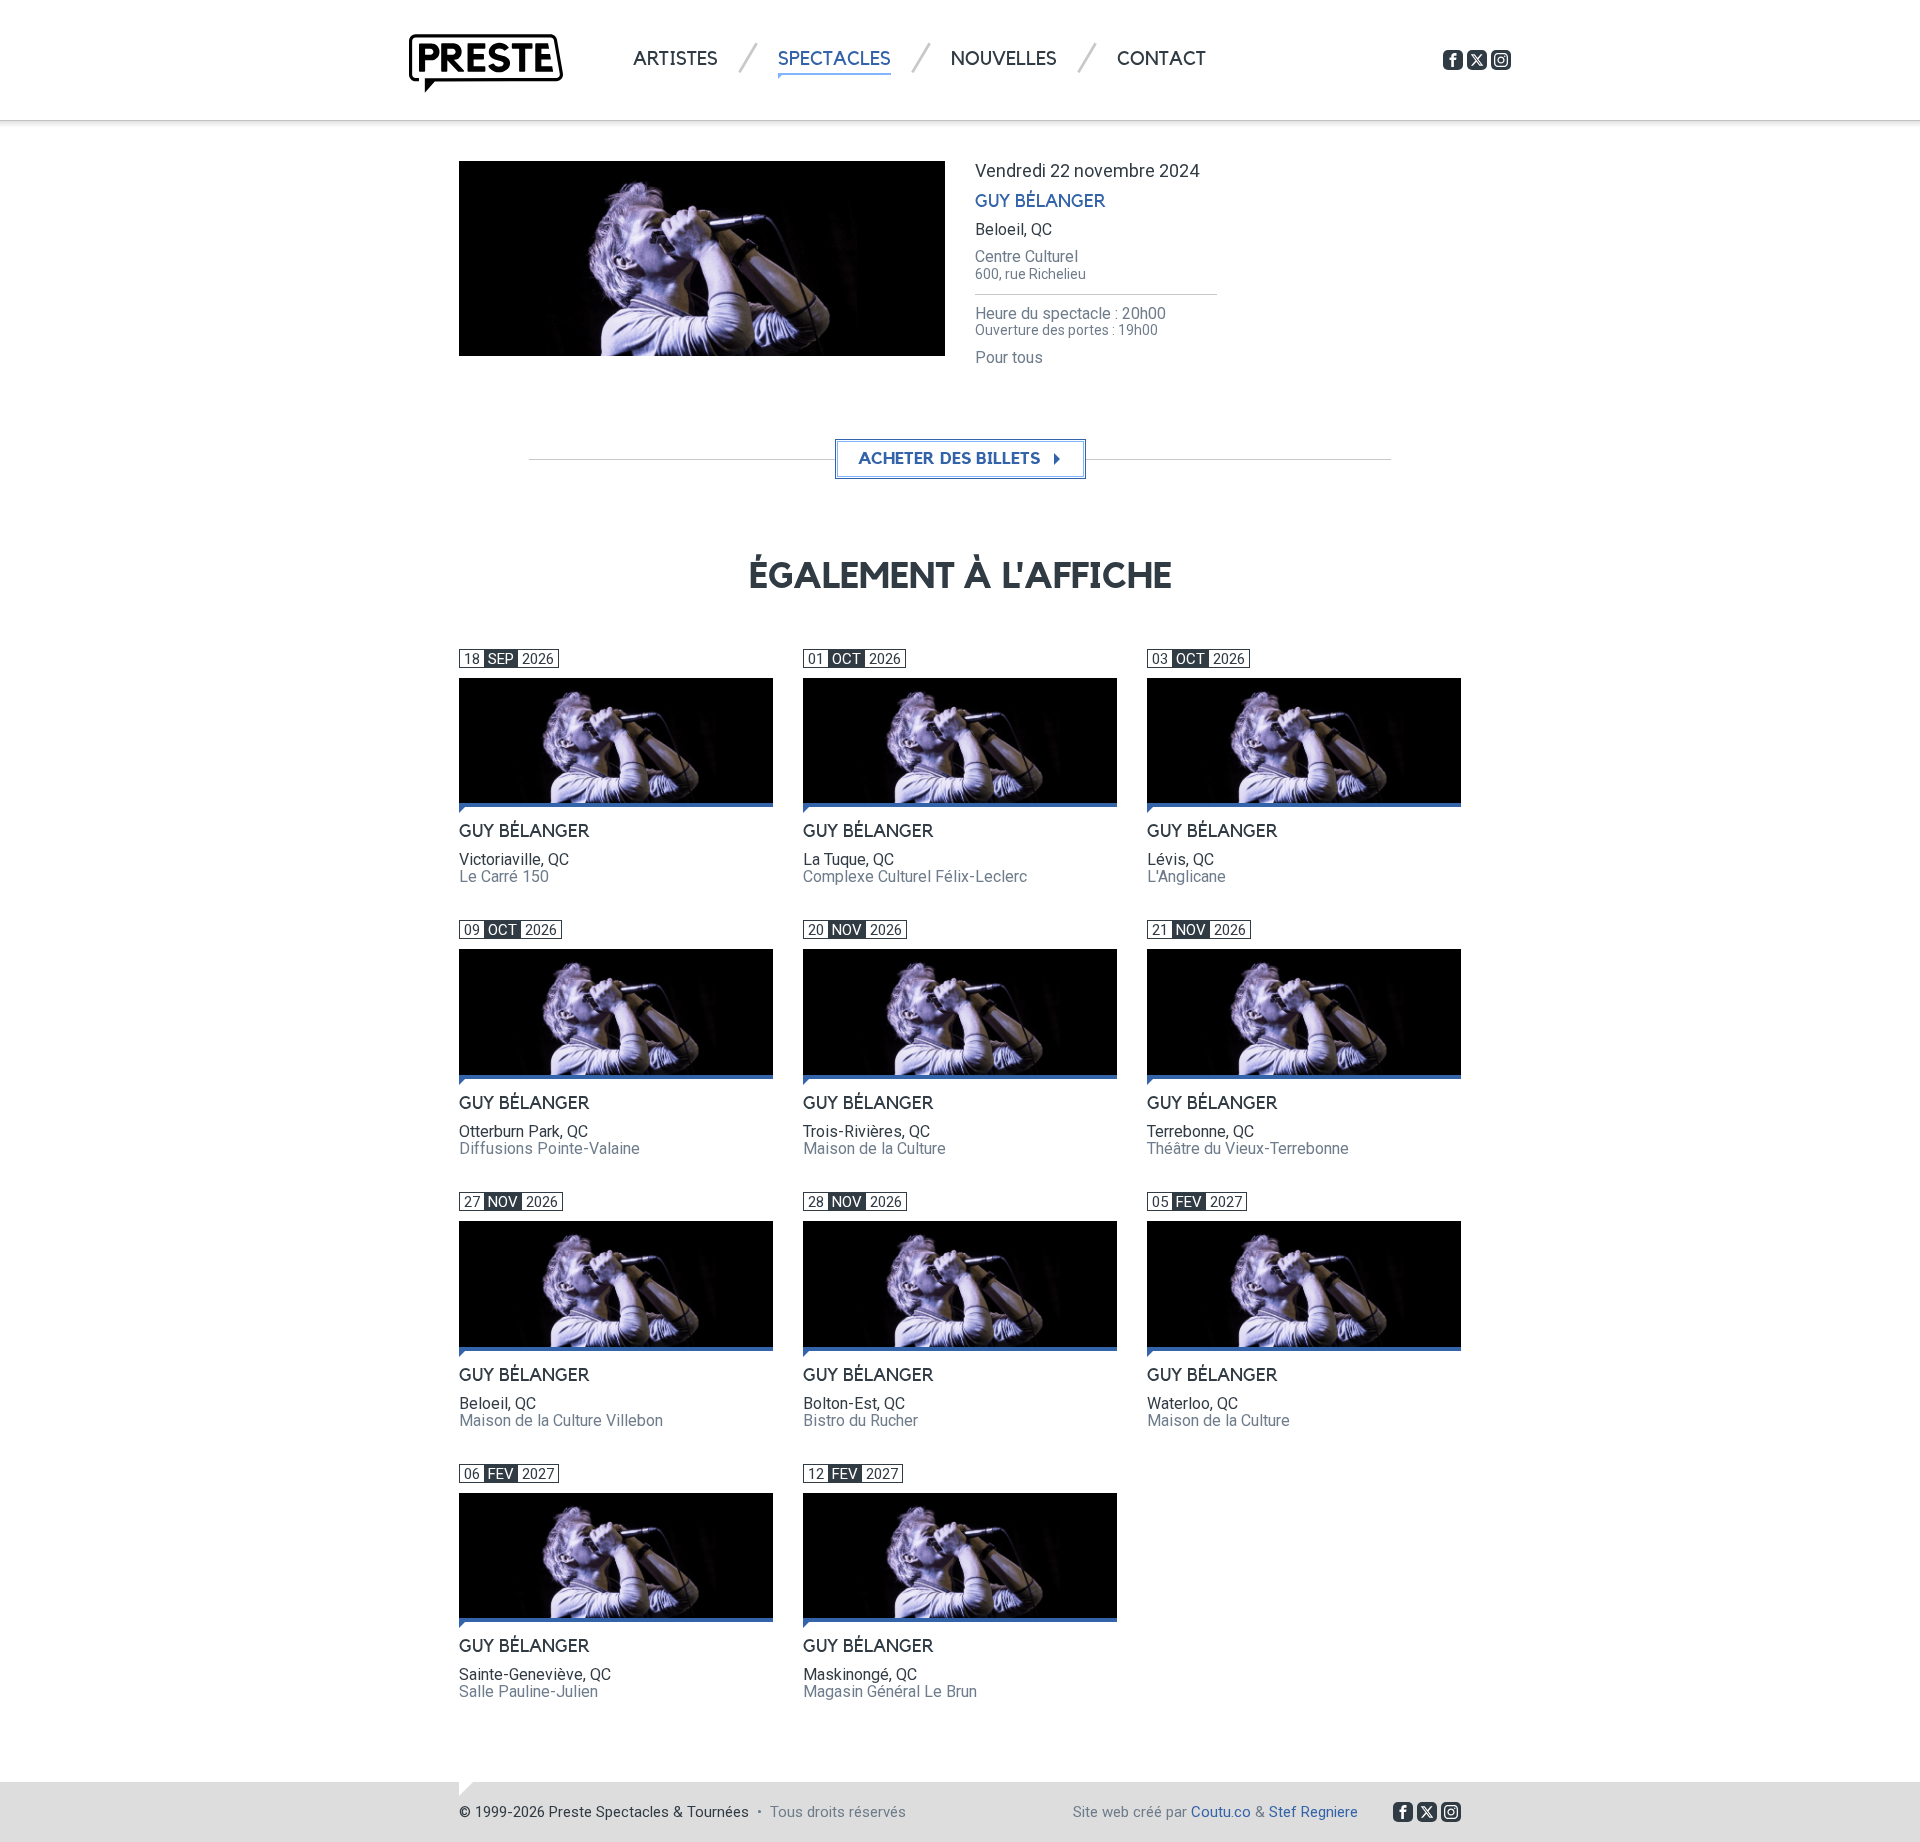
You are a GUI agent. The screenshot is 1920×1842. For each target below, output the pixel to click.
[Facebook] (1453, 60)
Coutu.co (1221, 1812)
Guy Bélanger (1040, 201)
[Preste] (486, 63)
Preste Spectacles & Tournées (649, 1812)
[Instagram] (1501, 60)
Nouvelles (1004, 59)
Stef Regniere (1313, 1812)
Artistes (675, 59)
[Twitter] (1477, 60)
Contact (1161, 59)
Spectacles (834, 59)
